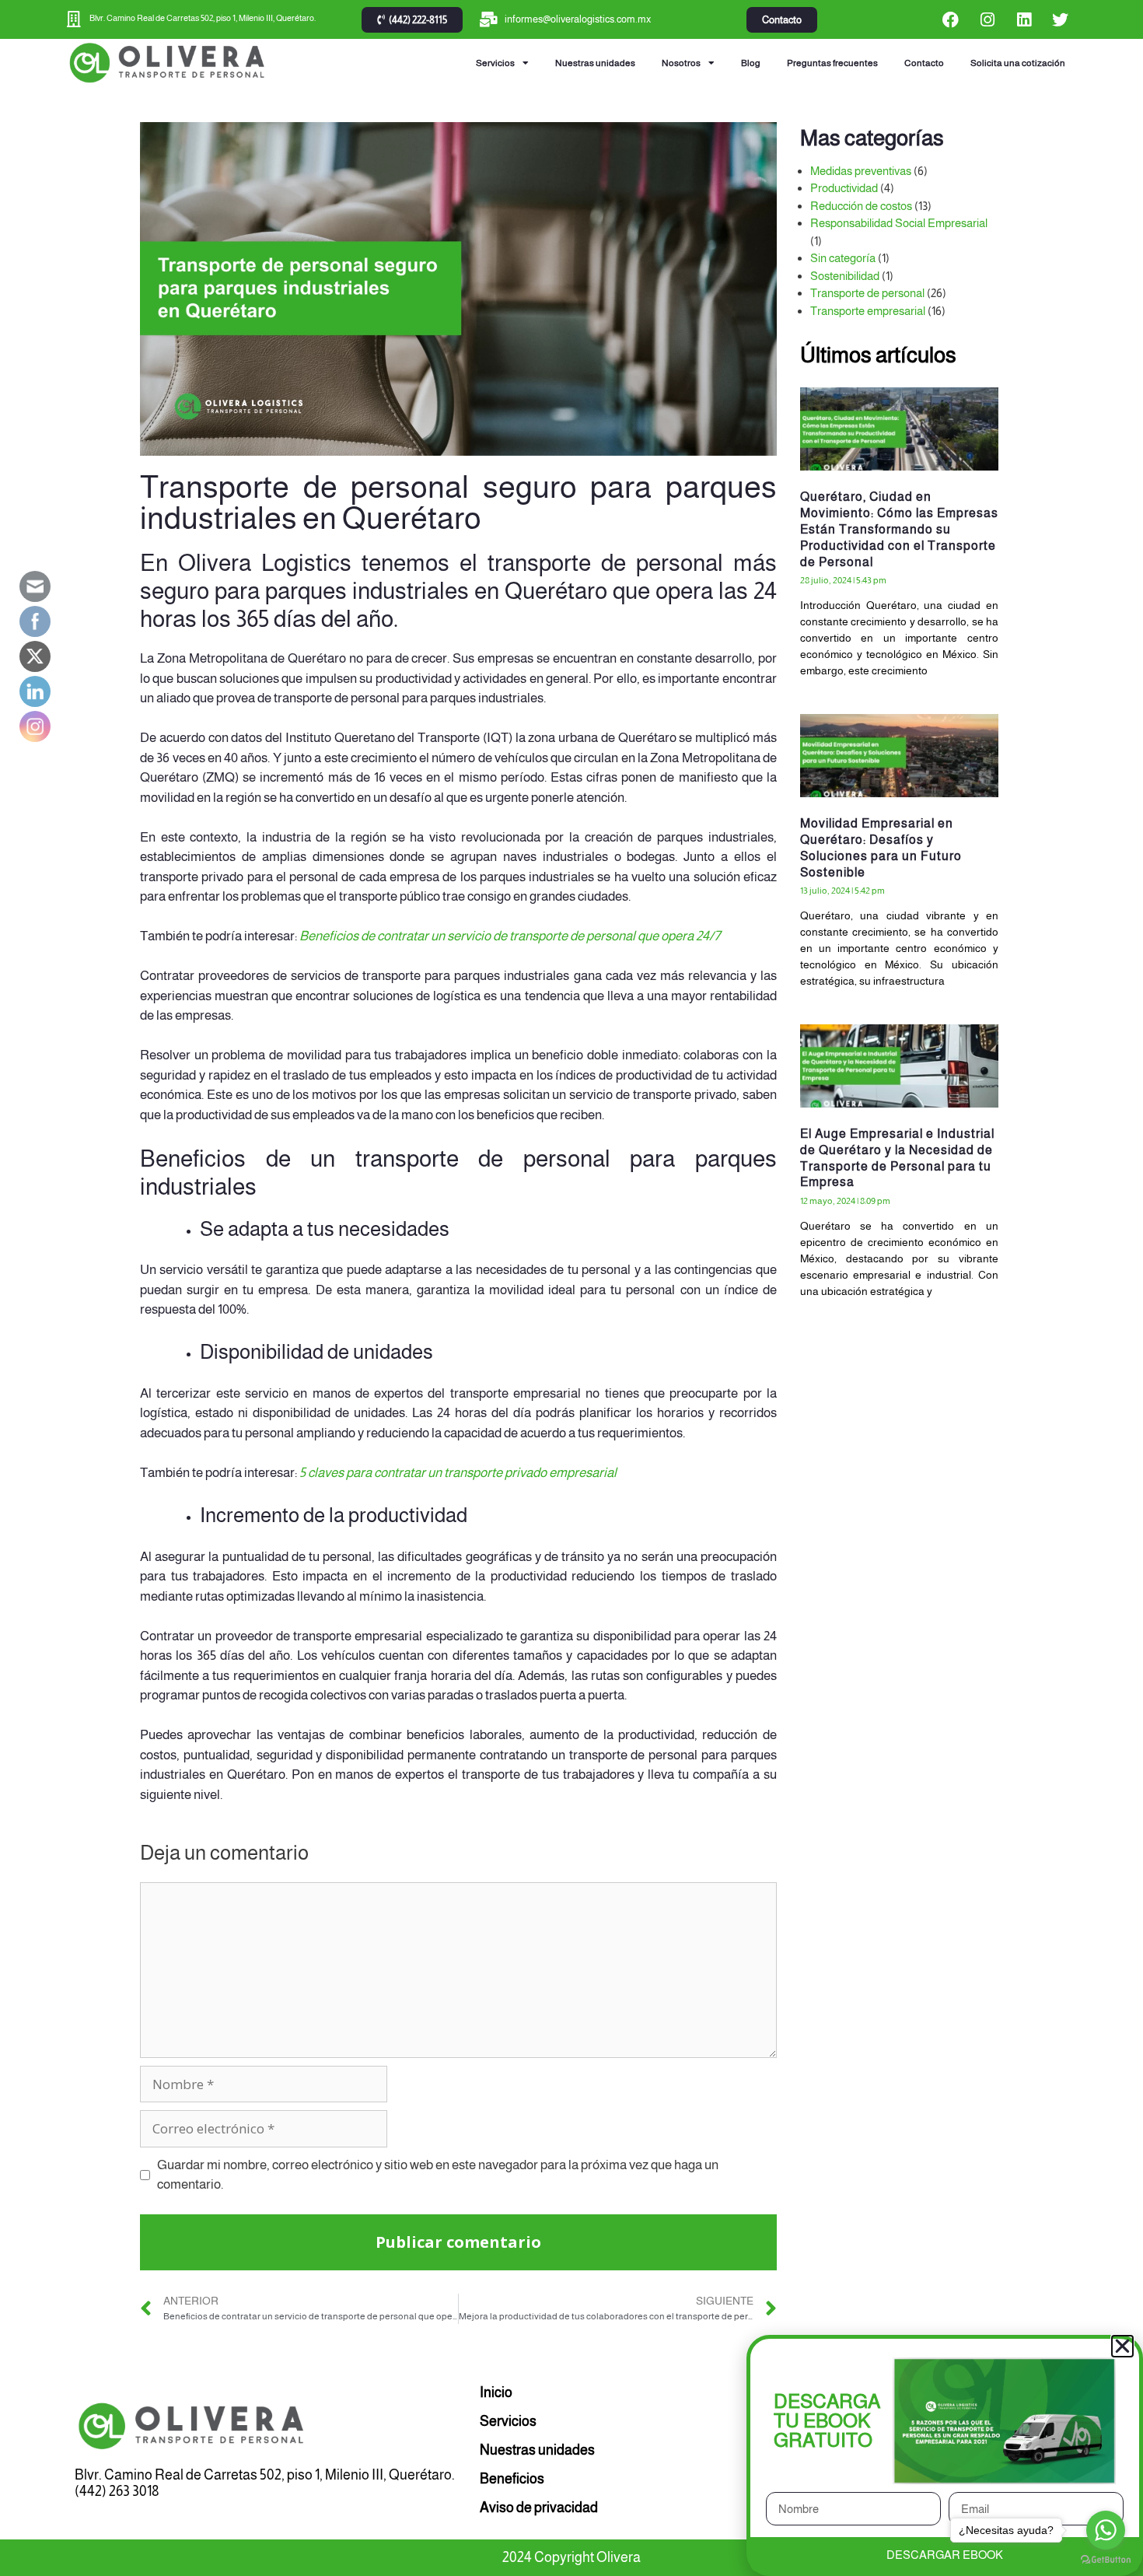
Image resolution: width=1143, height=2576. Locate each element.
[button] (1122, 2346)
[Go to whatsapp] (1106, 2530)
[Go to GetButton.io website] (1106, 2560)
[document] (571, 1288)
